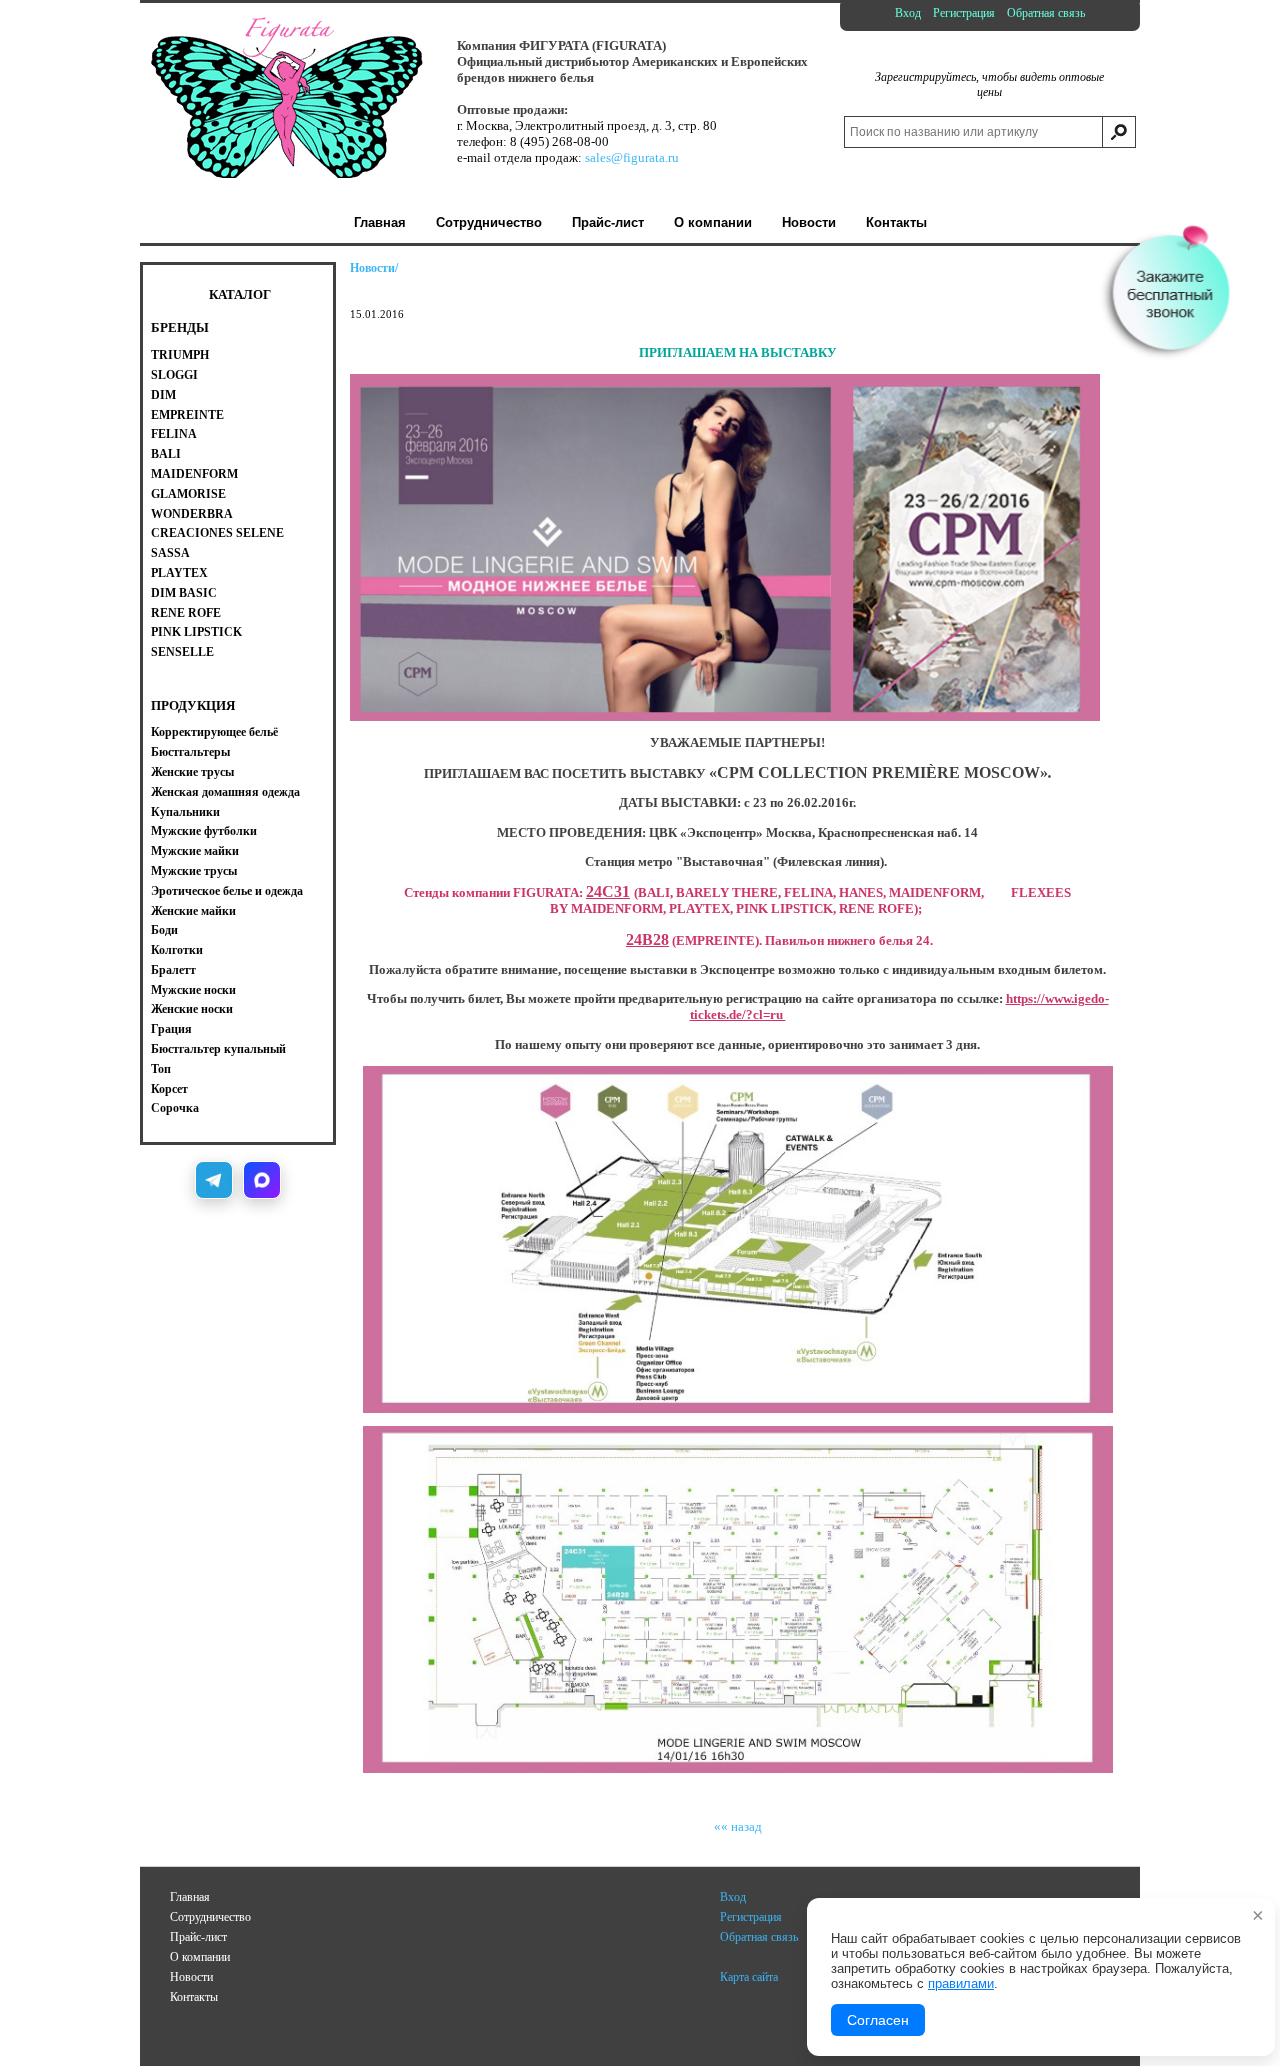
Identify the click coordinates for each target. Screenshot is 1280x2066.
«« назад (738, 1826)
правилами (961, 1983)
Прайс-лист (198, 1937)
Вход (908, 13)
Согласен (878, 2020)
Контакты (194, 1997)
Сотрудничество (210, 1917)
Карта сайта (749, 1977)
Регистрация (964, 13)
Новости (191, 1977)
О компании (200, 1957)
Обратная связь (1046, 13)
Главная (190, 1897)
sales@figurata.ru (632, 157)
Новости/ (374, 268)
